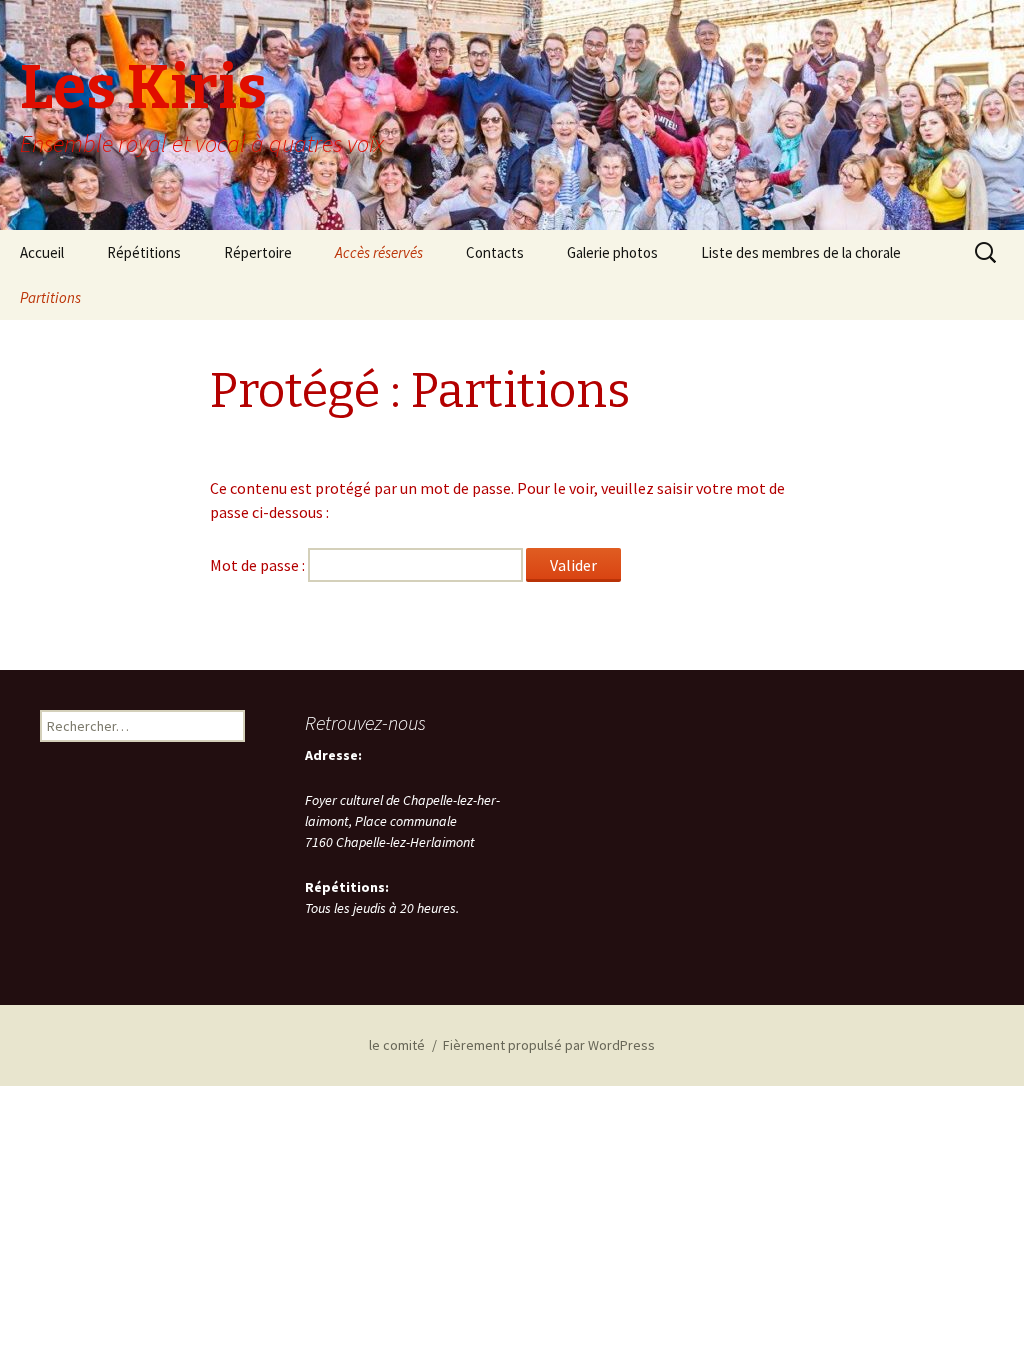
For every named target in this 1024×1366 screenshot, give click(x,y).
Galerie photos (612, 252)
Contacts (495, 252)
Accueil (42, 252)
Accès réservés (379, 252)
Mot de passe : (259, 565)
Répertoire (258, 252)
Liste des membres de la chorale (801, 252)
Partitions (50, 297)
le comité (397, 1045)
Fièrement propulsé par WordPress (549, 1045)
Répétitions (144, 252)
